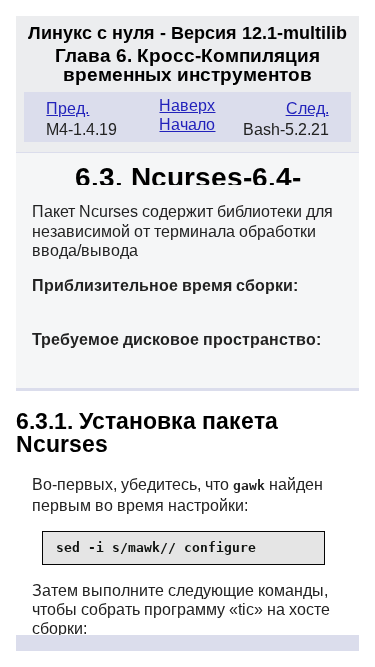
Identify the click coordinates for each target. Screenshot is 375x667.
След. (307, 108)
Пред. (67, 108)
